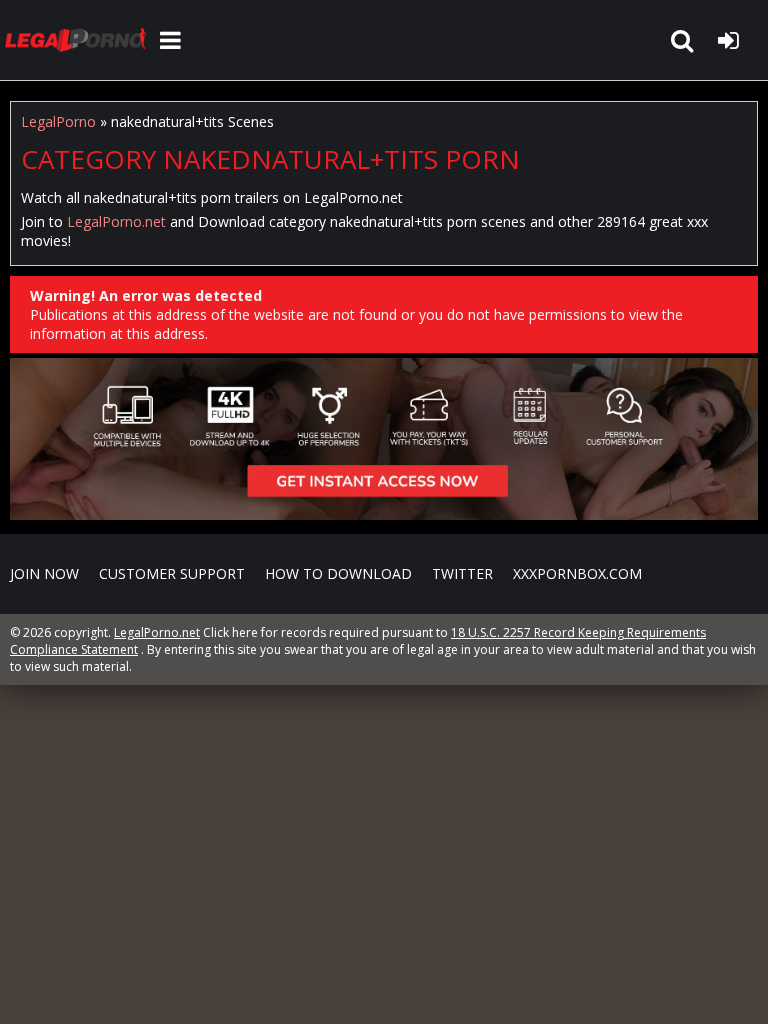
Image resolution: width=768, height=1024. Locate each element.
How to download (338, 573)
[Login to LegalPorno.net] (728, 40)
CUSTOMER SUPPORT (172, 573)
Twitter (462, 573)
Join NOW (44, 573)
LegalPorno (58, 121)
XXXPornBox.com (577, 573)
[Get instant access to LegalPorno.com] (384, 514)
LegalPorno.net (80, 40)
